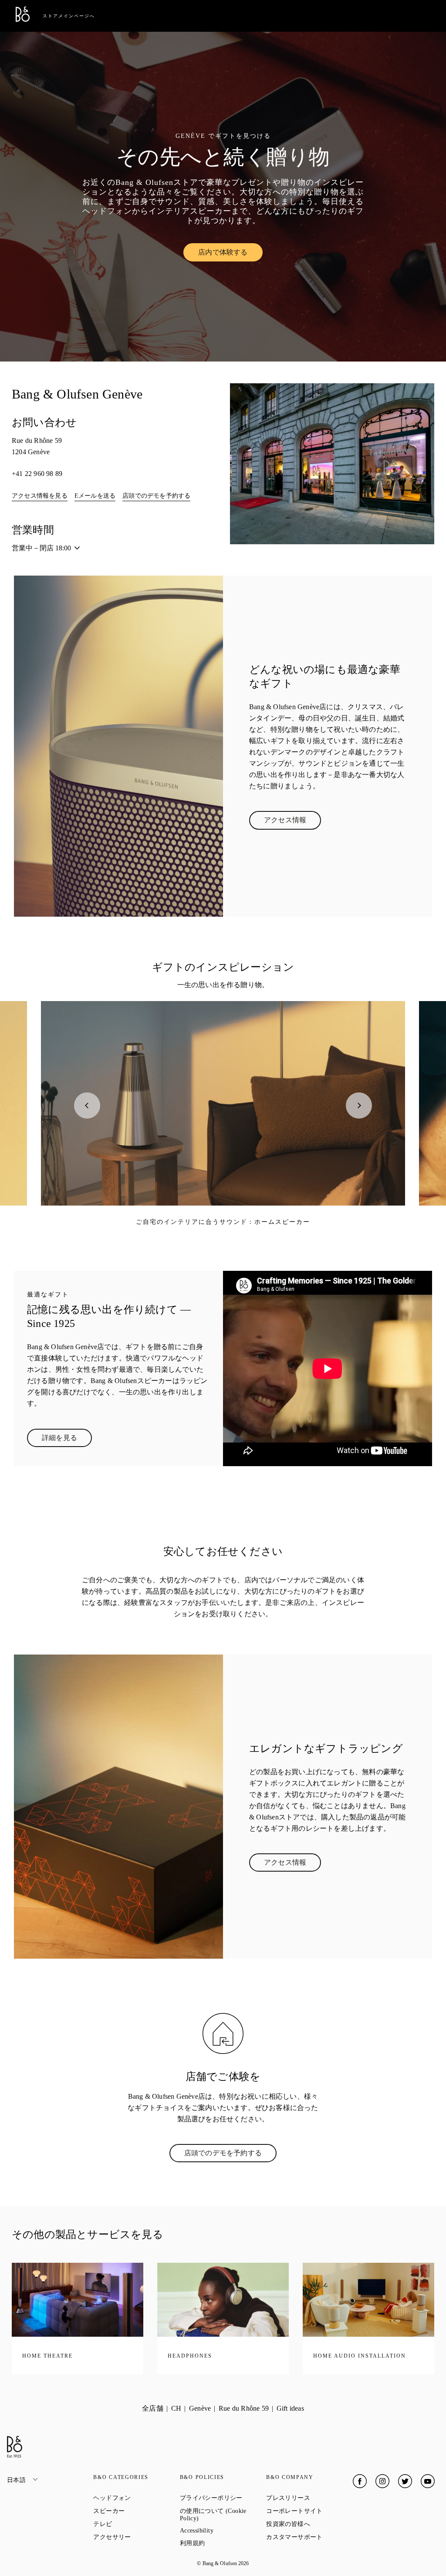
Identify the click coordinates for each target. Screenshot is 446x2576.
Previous (87, 1105)
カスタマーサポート (309, 2537)
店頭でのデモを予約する (156, 496)
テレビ (134, 2524)
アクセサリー (136, 2537)
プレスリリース (309, 2498)
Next (359, 1105)
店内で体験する (230, 254)
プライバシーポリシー (223, 2498)
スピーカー (136, 2511)
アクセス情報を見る (40, 496)
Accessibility (223, 2531)
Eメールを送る (95, 496)
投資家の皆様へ (309, 2524)
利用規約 (223, 2543)
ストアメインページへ (69, 16)
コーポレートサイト (309, 2511)
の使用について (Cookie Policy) (221, 2515)
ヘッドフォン (136, 2498)
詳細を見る (67, 1440)
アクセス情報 (292, 822)
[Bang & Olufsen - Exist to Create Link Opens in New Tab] (23, 19)
